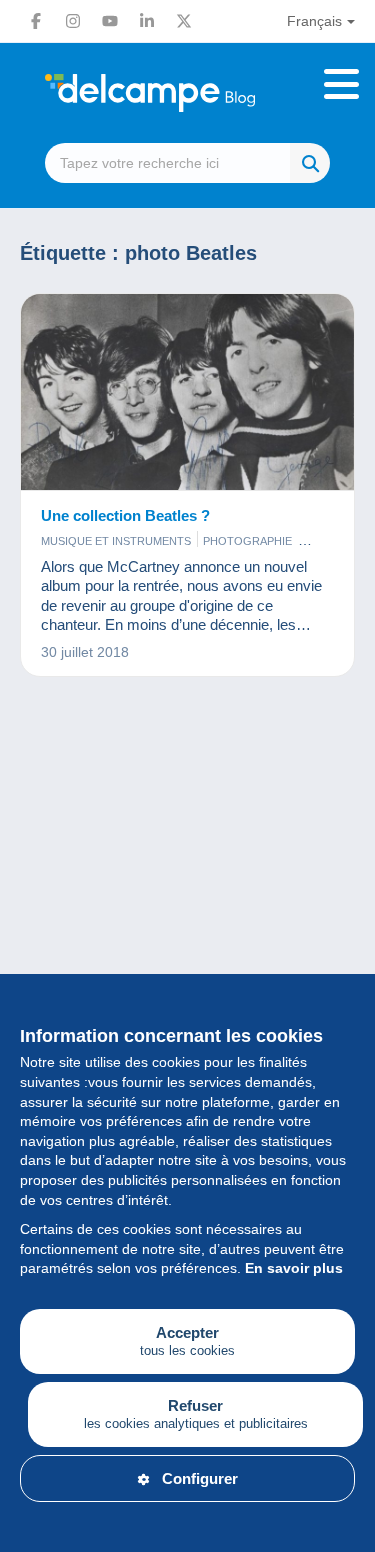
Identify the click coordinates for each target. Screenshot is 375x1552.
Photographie (247, 541)
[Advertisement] (187, 924)
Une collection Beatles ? (125, 515)
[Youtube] (110, 21)
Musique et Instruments (116, 541)
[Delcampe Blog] (187, 93)
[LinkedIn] (147, 21)
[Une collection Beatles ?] (187, 392)
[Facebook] (36, 21)
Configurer (200, 1478)
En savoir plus (294, 1268)
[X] (184, 21)
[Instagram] (73, 21)
